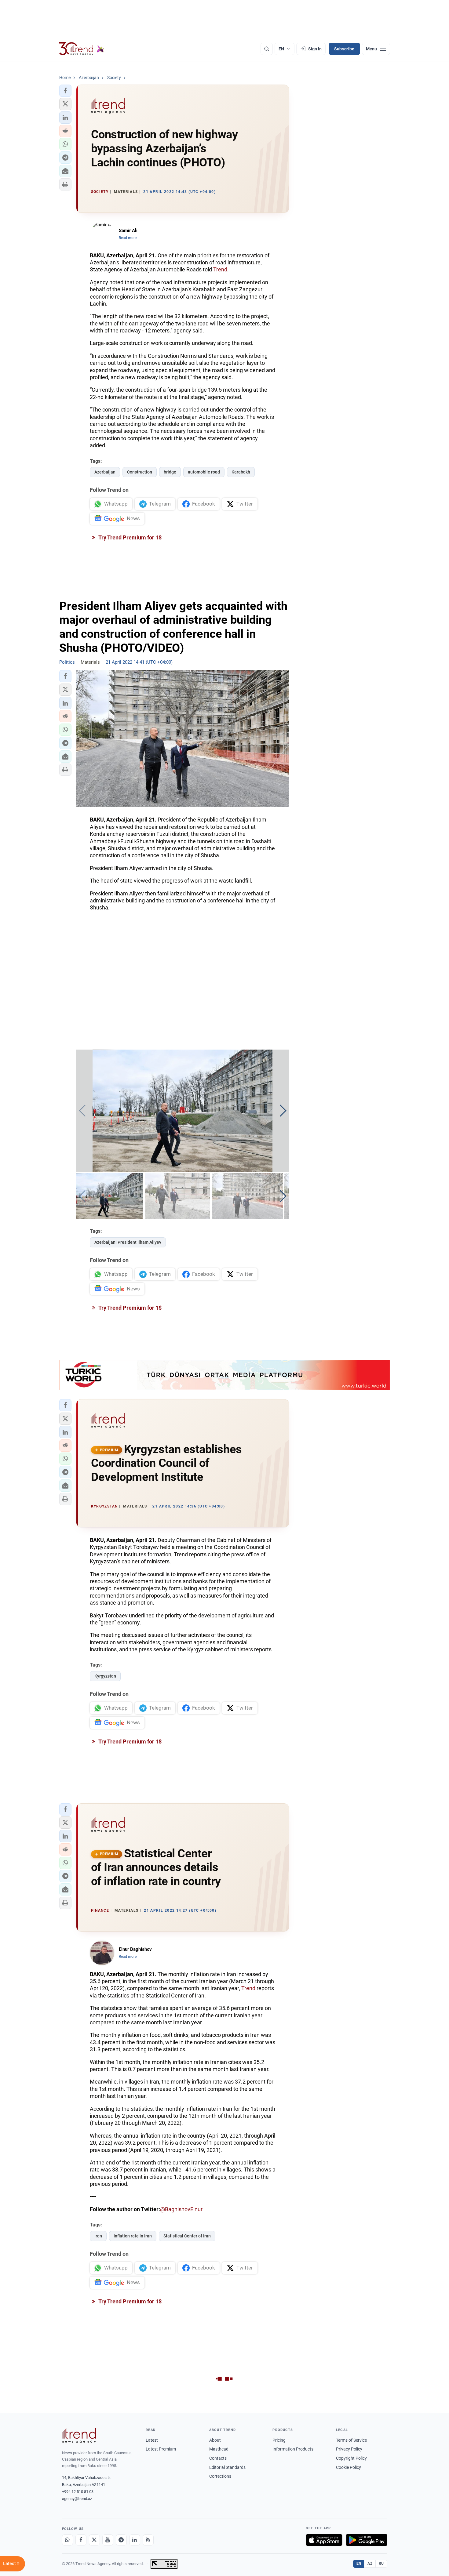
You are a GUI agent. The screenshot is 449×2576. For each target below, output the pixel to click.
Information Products (293, 2449)
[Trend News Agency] (79, 2436)
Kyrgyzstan (105, 1676)
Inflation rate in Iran (133, 2236)
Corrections (220, 2476)
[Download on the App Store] (324, 2540)
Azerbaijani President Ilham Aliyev (128, 1242)
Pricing (279, 2440)
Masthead (219, 2449)
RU (381, 2563)
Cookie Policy (349, 2467)
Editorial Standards (227, 2467)
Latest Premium (161, 2449)
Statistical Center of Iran (187, 2236)
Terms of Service (351, 2440)
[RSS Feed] (148, 2540)
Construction (140, 472)
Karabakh (241, 472)
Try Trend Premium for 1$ (130, 537)
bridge (170, 472)
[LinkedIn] (135, 2540)
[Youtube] (108, 2540)
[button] (65, 91)
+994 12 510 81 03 (78, 2492)
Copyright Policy (351, 2458)
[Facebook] (81, 2540)
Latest (152, 2440)
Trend (220, 269)
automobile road (204, 472)
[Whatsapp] (68, 2540)
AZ (370, 2563)
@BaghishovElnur (181, 2209)
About (215, 2440)
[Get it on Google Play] (367, 2540)
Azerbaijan (105, 472)
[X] (94, 2540)
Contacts (218, 2458)
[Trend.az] (82, 49)
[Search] (267, 49)
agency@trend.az (77, 2499)
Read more (128, 238)
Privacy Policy (349, 2449)
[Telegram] (121, 2540)
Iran (98, 2236)
